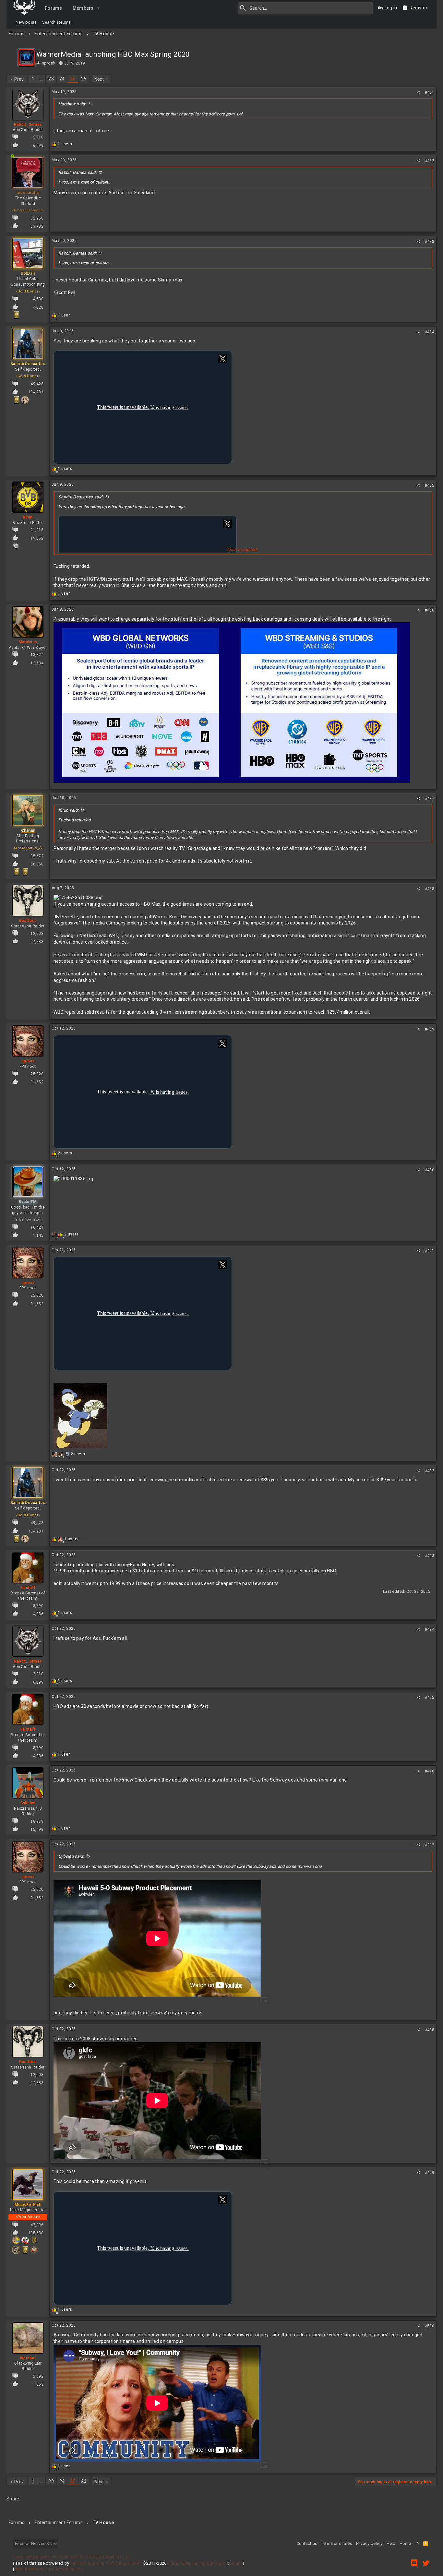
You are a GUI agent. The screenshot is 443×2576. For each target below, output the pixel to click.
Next (99, 79)
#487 (430, 799)
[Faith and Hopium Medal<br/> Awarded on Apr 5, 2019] (16, 2250)
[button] (98, 8)
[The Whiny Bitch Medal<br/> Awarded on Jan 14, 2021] (25, 400)
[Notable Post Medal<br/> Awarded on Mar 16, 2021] (25, 872)
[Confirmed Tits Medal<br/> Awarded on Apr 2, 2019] (34, 2250)
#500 (430, 2326)
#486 (430, 610)
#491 (430, 1251)
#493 (430, 1556)
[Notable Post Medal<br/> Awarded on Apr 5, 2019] (25, 2250)
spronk (49, 63)
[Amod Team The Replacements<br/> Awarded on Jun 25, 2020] (25, 2240)
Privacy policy (369, 2543)
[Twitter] (426, 2563)
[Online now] (12, 172)
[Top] (417, 2544)
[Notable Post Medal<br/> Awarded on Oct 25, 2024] (16, 872)
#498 (430, 2030)
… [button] (41, 79)
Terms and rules (336, 2543)
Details (236, 2563)
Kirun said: (68, 810)
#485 (430, 485)
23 (51, 79)
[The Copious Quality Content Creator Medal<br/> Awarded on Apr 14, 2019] (34, 2240)
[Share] (418, 92)
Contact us (307, 2543)
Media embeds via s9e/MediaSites (49, 2569)
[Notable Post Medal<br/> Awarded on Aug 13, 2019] (16, 315)
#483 (430, 242)
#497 (430, 1845)
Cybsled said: (71, 1856)
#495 (430, 1698)
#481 (430, 92)
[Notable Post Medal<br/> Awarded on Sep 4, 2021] (16, 400)
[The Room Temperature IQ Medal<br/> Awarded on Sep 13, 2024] (16, 546)
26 (84, 79)
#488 (430, 889)
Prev (19, 79)
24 (62, 79)
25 (73, 79)
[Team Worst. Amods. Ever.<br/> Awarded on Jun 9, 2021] (16, 2240)
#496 (430, 1771)
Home (405, 2543)
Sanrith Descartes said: (81, 497)
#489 (430, 1029)
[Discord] (414, 2563)
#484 (430, 332)
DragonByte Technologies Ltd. (197, 2563)
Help (391, 2543)
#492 (430, 1471)
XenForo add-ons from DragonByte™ (106, 2563)
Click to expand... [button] (243, 549)
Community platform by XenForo (72, 2557)
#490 (430, 1170)
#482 (430, 161)
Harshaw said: (72, 104)
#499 (430, 2173)
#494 (430, 1629)
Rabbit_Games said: (78, 172)
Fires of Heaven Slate (36, 2543)
